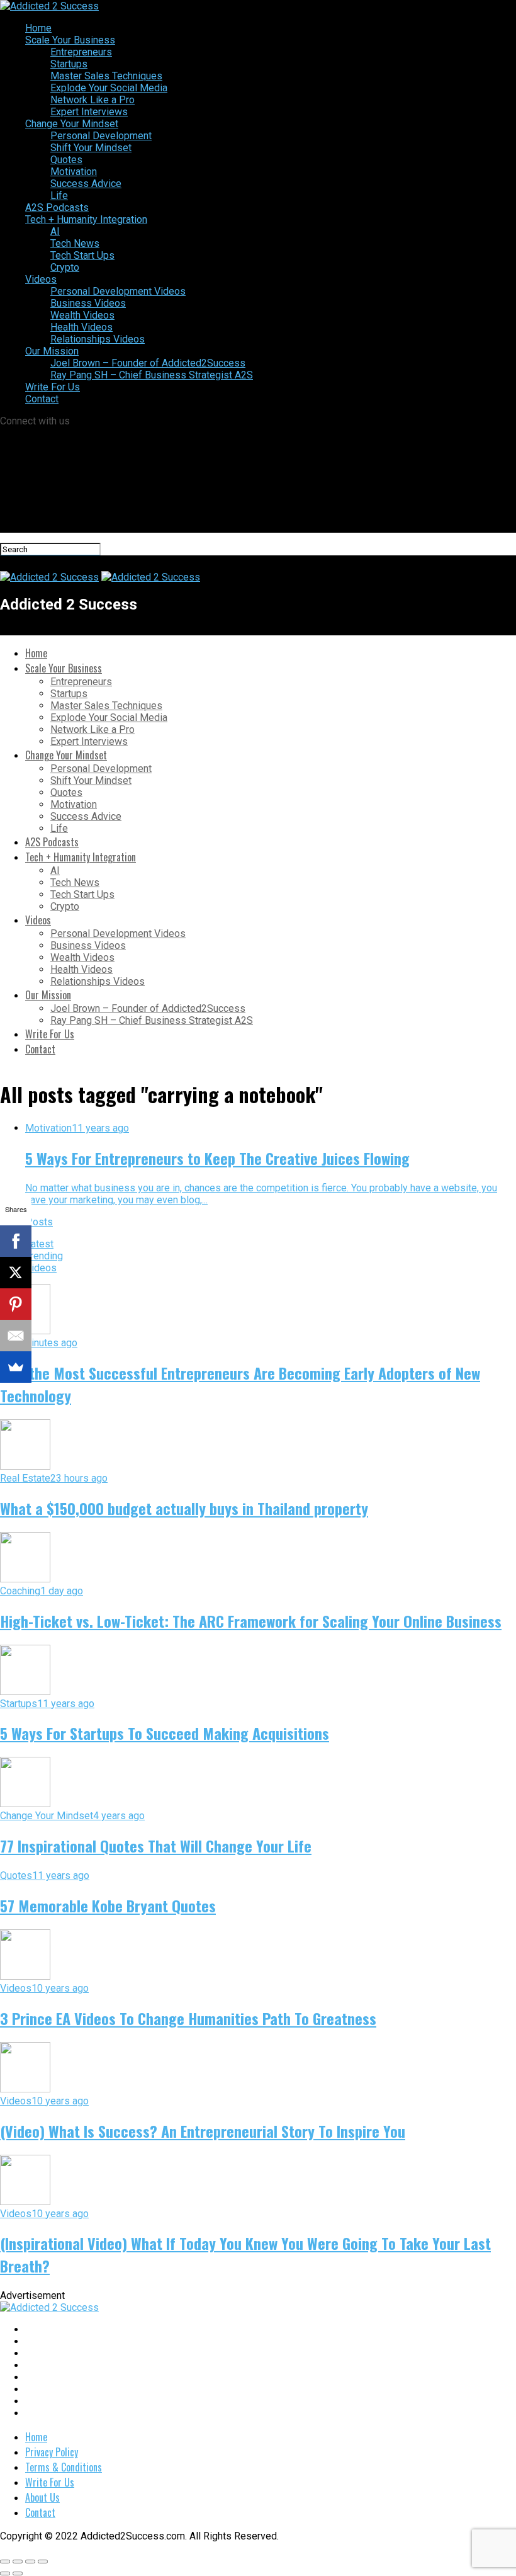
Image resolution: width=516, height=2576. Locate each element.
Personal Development (101, 136)
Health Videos (81, 327)
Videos (41, 279)
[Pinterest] (16, 1304)
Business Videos (88, 303)
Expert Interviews (89, 112)
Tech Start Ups (82, 255)
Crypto (65, 267)
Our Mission (52, 351)
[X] (16, 1273)
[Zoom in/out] (43, 2562)
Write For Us (53, 387)
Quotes (66, 160)
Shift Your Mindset (91, 148)
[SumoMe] (16, 1367)
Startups (69, 64)
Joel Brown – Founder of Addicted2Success (148, 363)
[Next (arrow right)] (18, 2573)
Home (38, 28)
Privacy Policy (52, 2452)
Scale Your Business (70, 40)
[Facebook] (16, 1241)
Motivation (74, 172)
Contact (42, 399)
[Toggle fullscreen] (30, 2562)
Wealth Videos (82, 315)
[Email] (16, 1336)
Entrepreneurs (81, 52)
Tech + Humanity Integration (86, 219)
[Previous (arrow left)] (5, 2573)
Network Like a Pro (93, 100)
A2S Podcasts (57, 207)
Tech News (75, 243)
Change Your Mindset (72, 124)
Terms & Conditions (64, 2467)
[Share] (18, 2562)
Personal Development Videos (118, 291)
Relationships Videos (98, 339)
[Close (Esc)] (5, 2562)
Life (59, 196)
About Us (42, 2497)
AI (55, 231)
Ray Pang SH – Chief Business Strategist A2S (152, 375)
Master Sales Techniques (106, 76)
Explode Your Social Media (109, 88)
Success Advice (86, 184)
